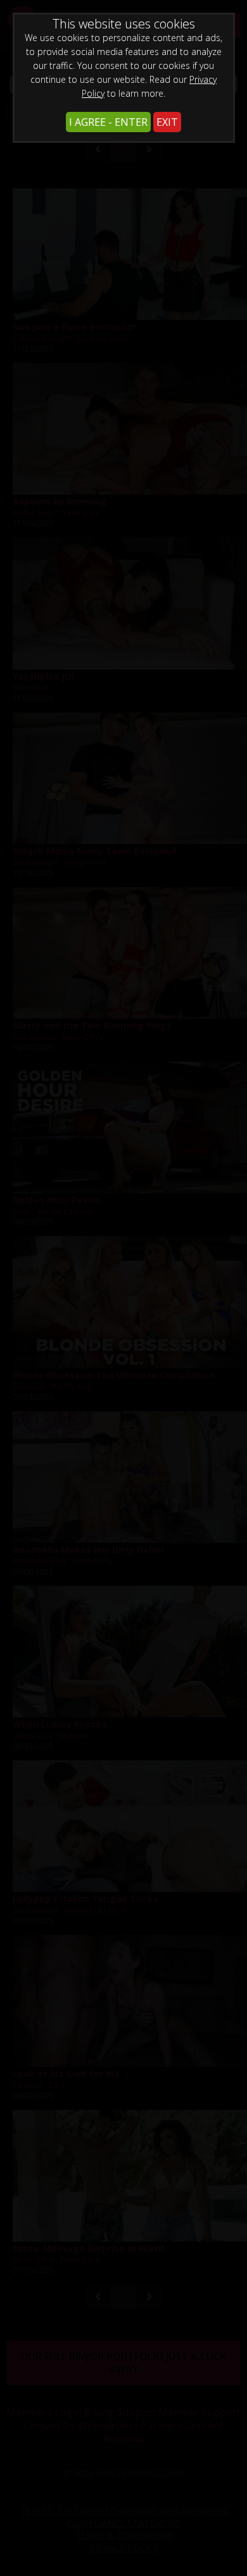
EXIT (167, 122)
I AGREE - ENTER (108, 122)
